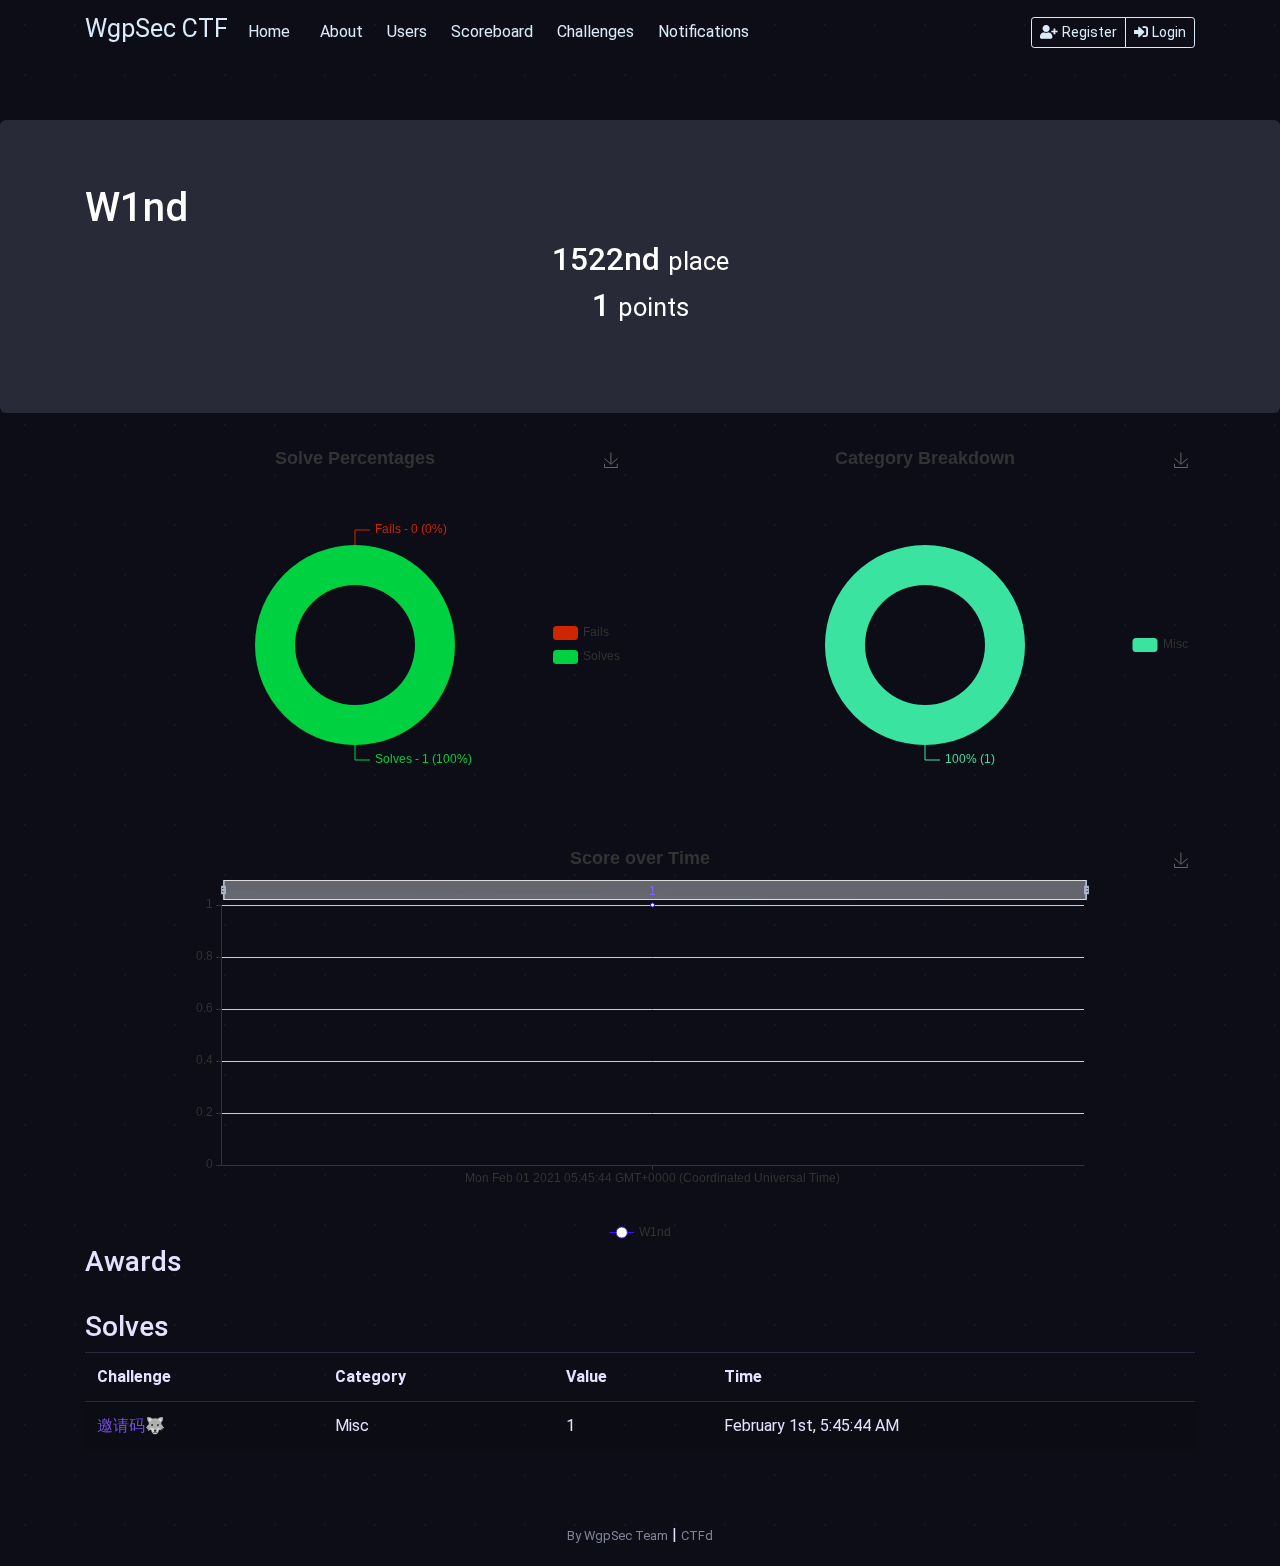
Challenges (595, 31)
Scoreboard (492, 31)
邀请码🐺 (131, 1425)
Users (407, 31)
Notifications (703, 31)
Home (269, 31)
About (341, 31)
